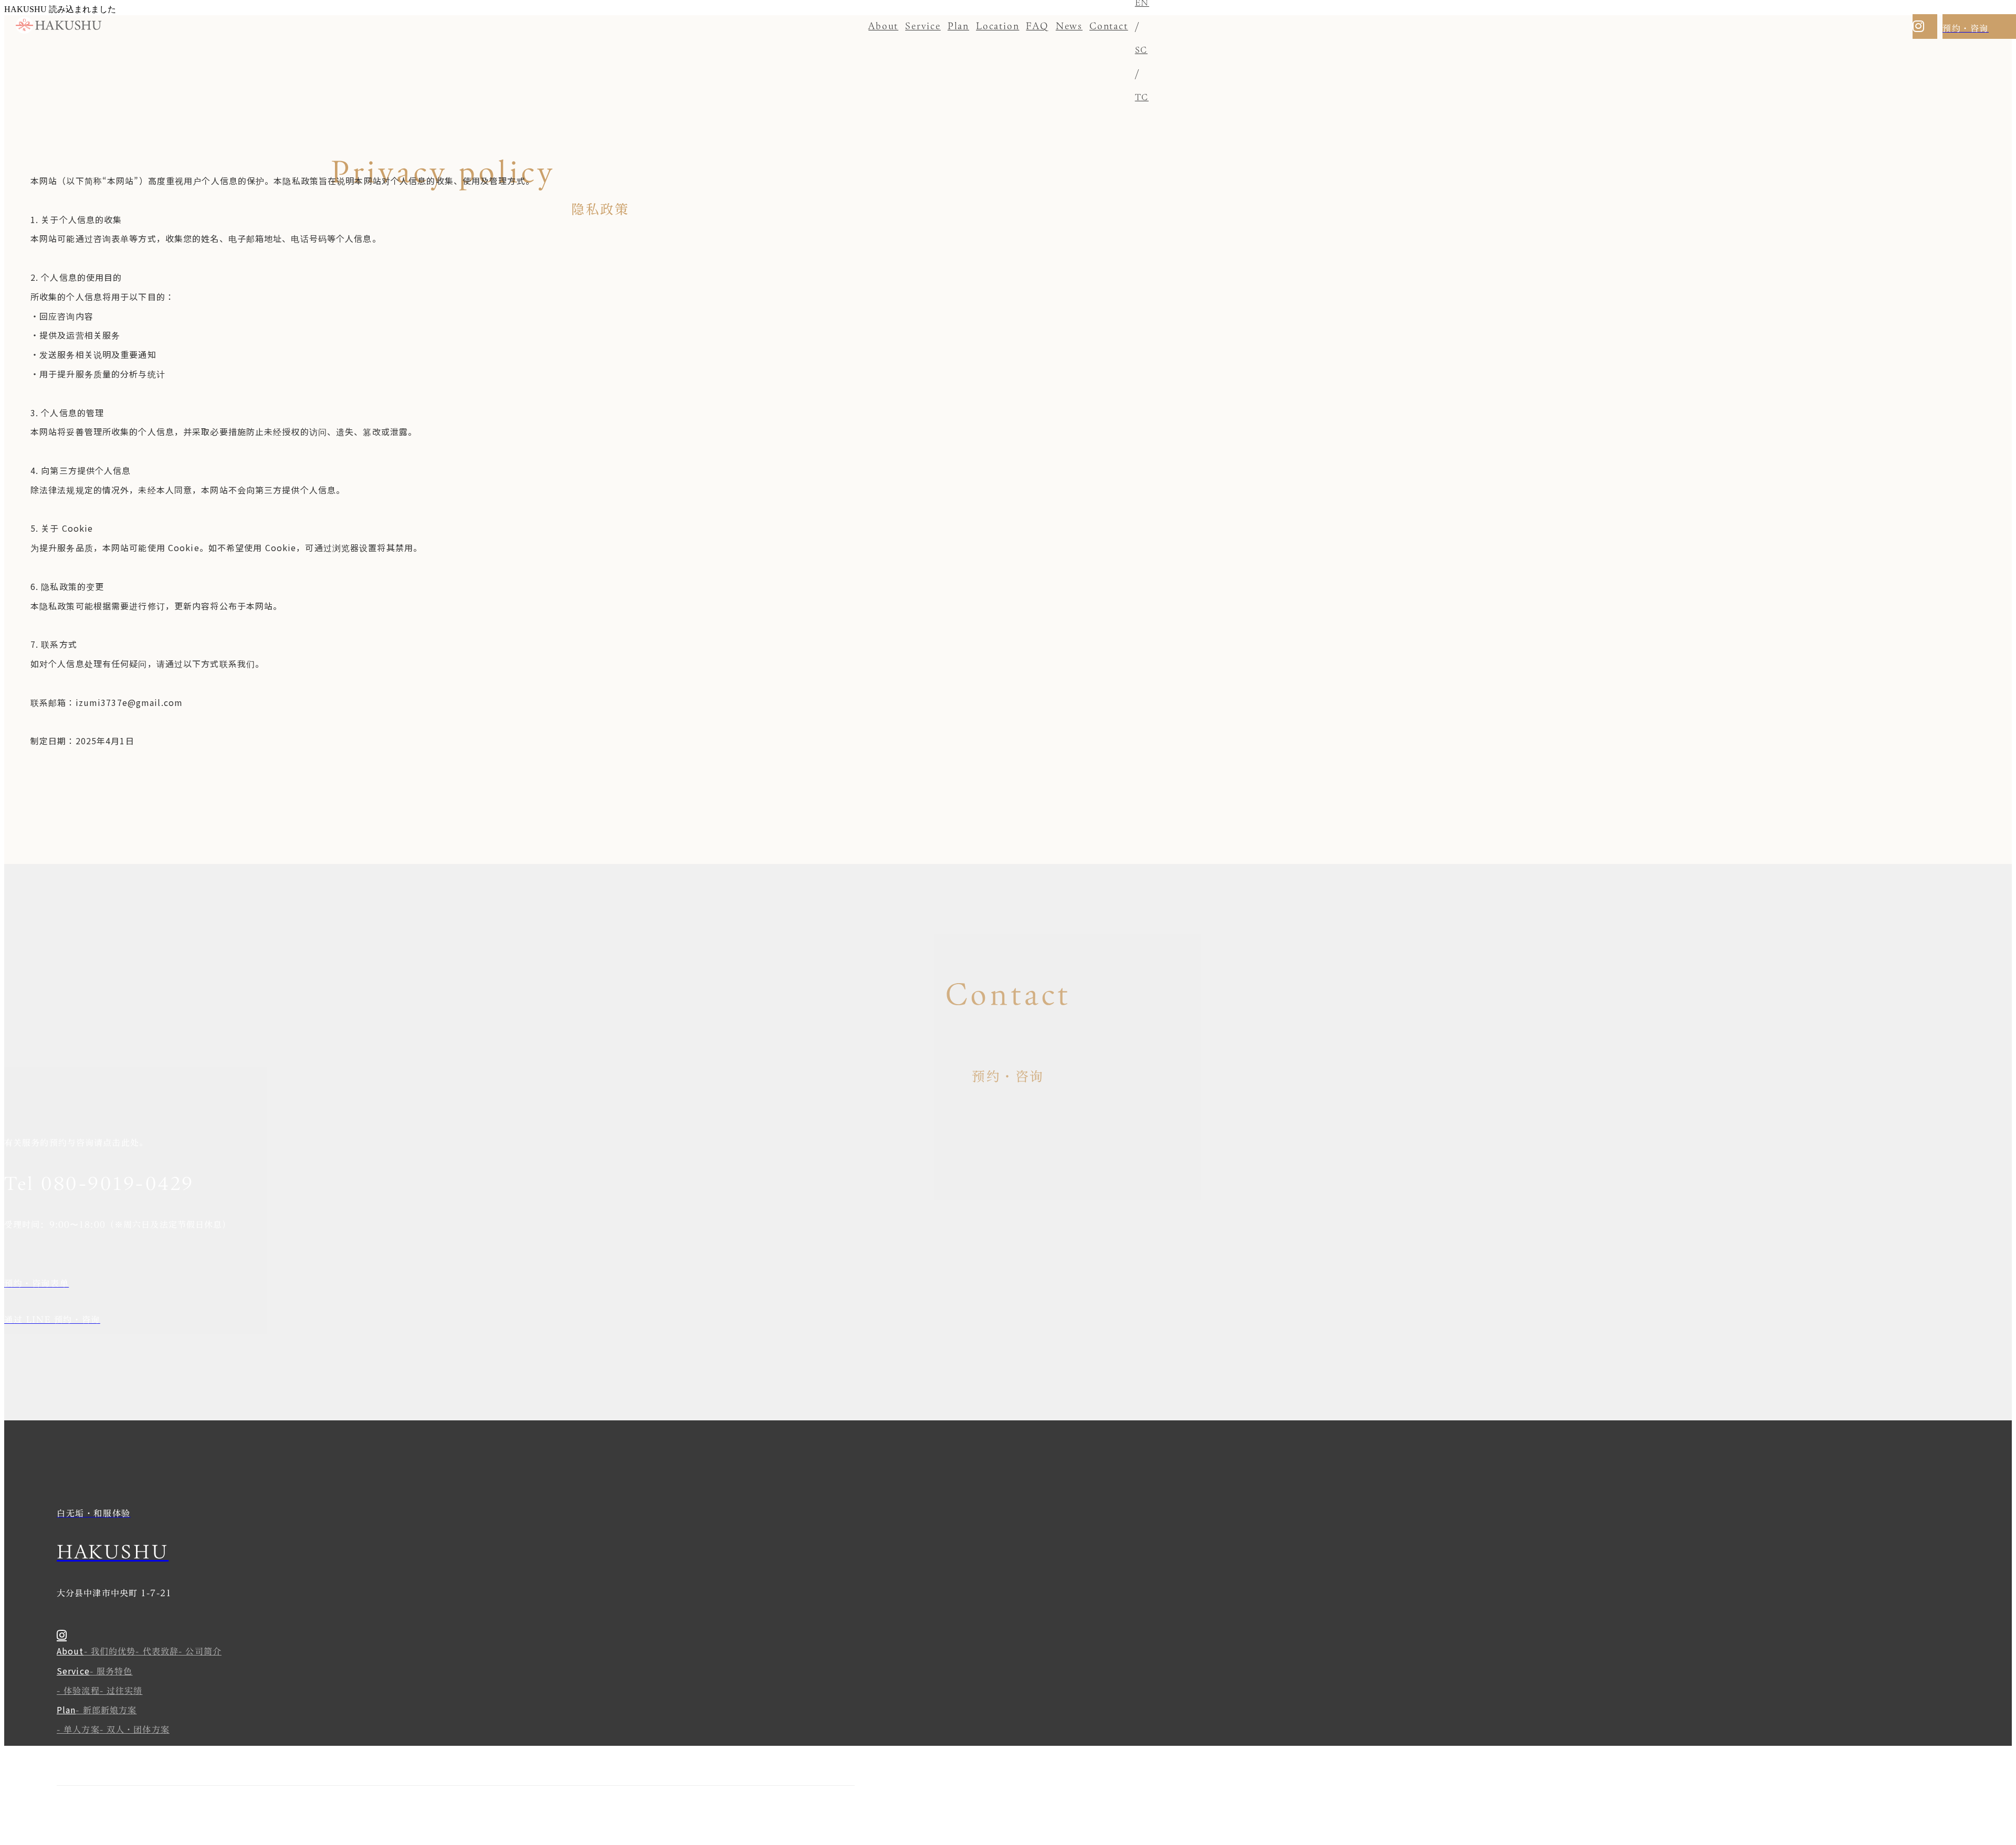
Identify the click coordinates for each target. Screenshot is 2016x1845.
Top (146, 1749)
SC (1141, 50)
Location (997, 26)
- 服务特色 (111, 1671)
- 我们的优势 (110, 1651)
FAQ (1037, 26)
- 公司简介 (200, 1651)
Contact (1109, 26)
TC (1142, 97)
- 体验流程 (78, 1691)
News (1069, 26)
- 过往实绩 (121, 1691)
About (883, 26)
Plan (958, 26)
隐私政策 (70, 1818)
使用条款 (97, 1818)
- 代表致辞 (157, 1651)
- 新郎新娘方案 (106, 1710)
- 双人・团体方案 (135, 1730)
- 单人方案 (78, 1730)
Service (923, 26)
